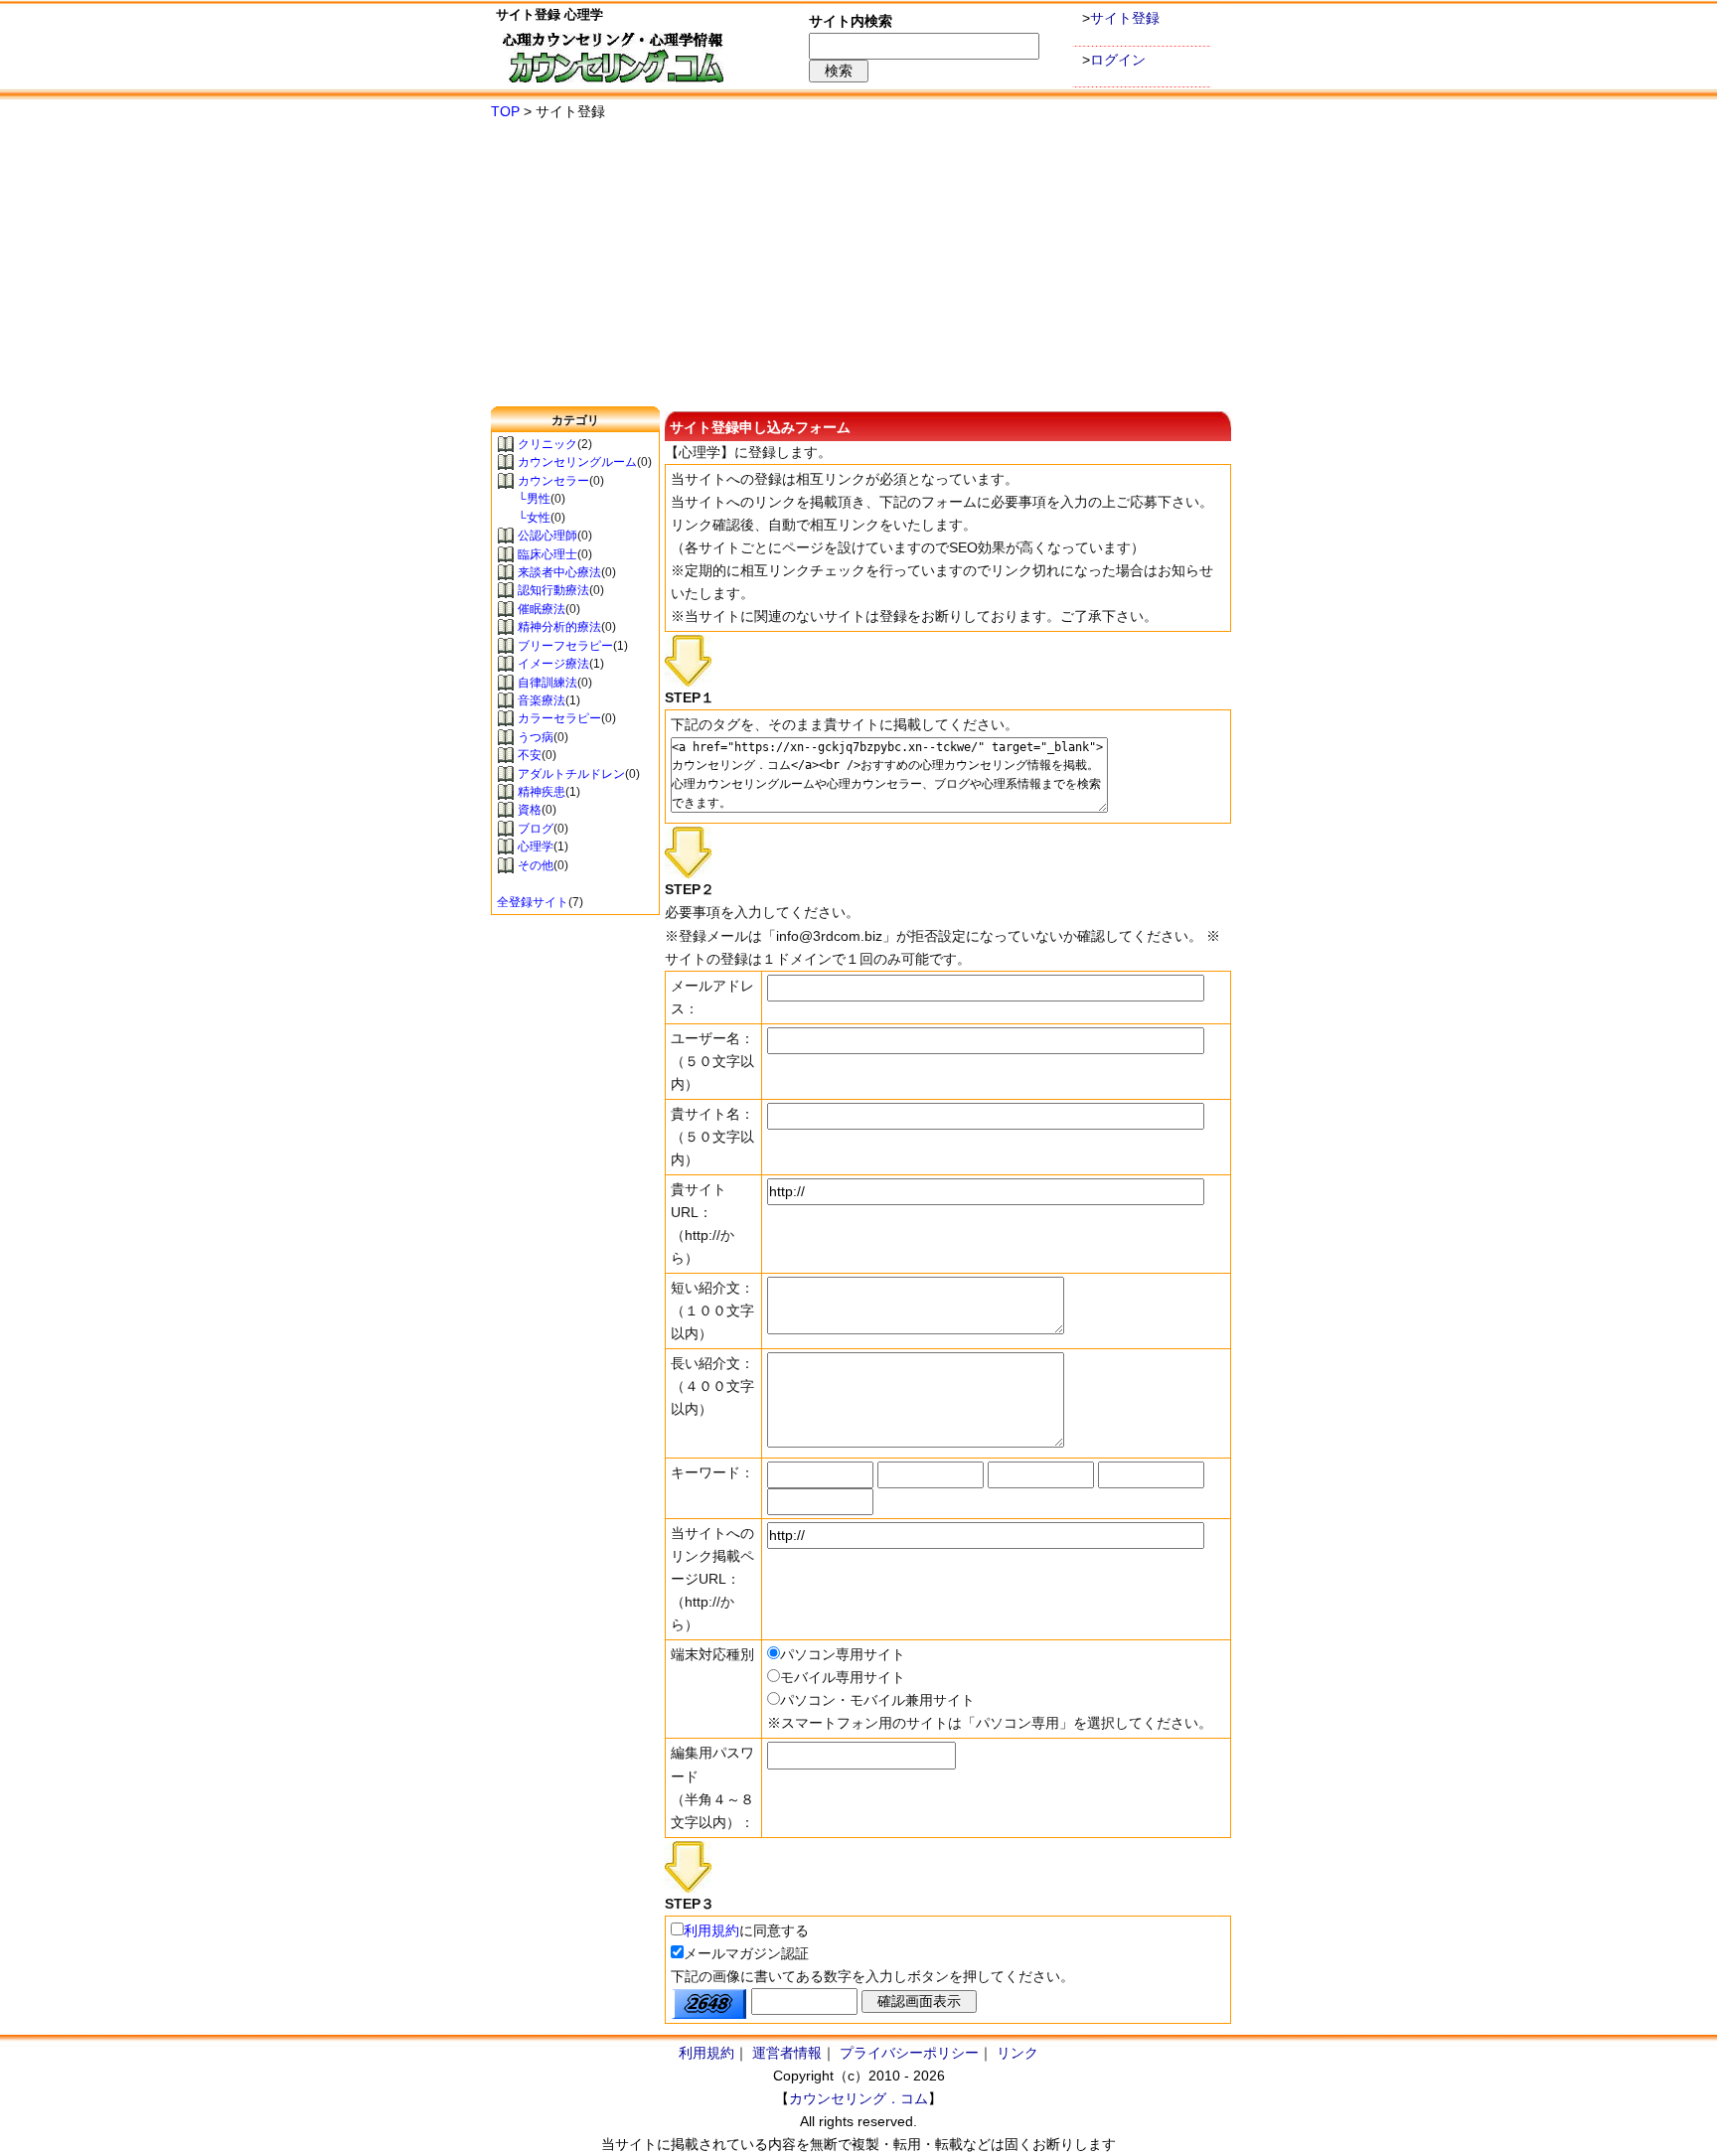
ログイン (1118, 60)
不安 (530, 755)
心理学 (536, 847)
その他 (536, 865)
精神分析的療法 (559, 627)
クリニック (547, 444)
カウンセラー (553, 481)
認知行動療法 (553, 590)
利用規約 (711, 1930)
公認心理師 (547, 536)
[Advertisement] (858, 265)
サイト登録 (1125, 18)
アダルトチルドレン (571, 774)
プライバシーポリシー (909, 2053)
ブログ (536, 829)
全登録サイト (533, 902)
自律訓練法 (547, 683)
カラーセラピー (559, 718)
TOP (505, 111)
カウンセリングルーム (577, 462)
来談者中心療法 (559, 572)
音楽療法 (542, 700)
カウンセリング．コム (858, 2098)
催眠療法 (542, 609)
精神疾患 (542, 792)
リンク (1017, 2053)
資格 (530, 810)
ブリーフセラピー (565, 646)
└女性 (524, 518)
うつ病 (536, 737)
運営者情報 (787, 2053)
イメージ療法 (553, 664)
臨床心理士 (547, 554)
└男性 (524, 499)
